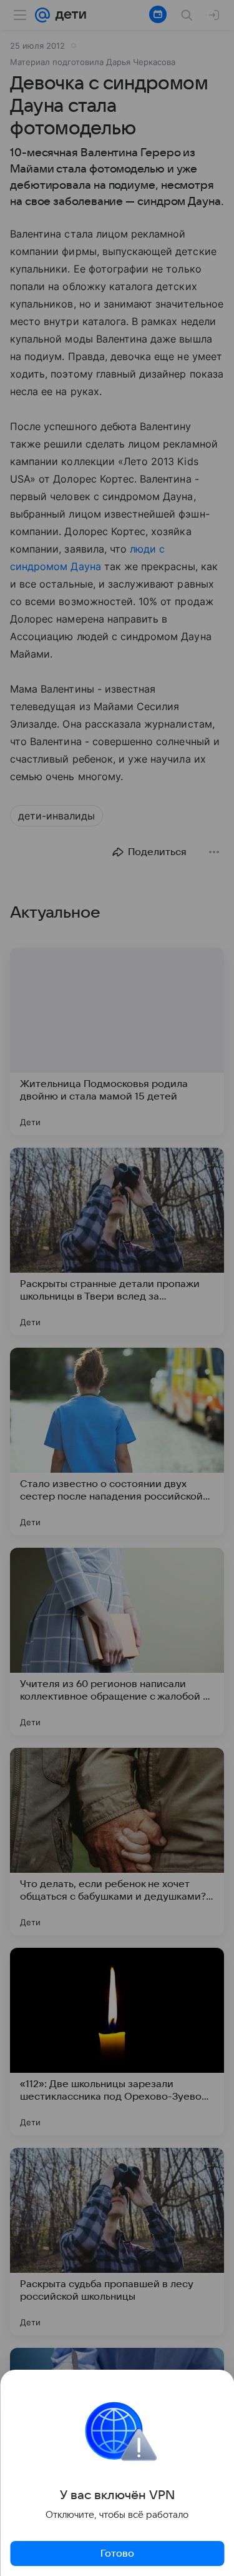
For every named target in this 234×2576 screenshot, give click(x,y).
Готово (117, 2553)
